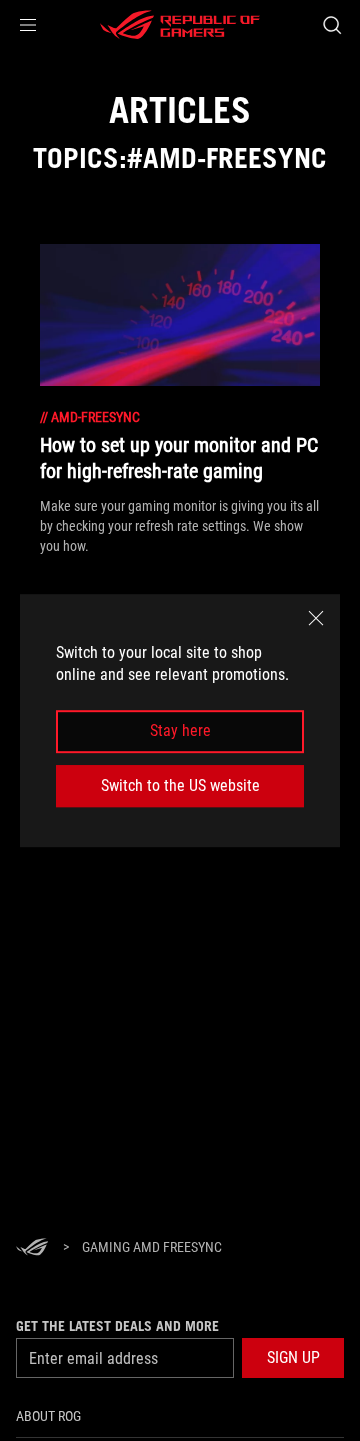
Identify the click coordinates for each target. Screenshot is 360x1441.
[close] (316, 618)
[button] (28, 25)
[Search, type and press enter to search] (331, 25)
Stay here (180, 731)
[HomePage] (32, 1248)
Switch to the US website (180, 785)
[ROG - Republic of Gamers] (180, 25)
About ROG (48, 1416)
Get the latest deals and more (117, 1326)
